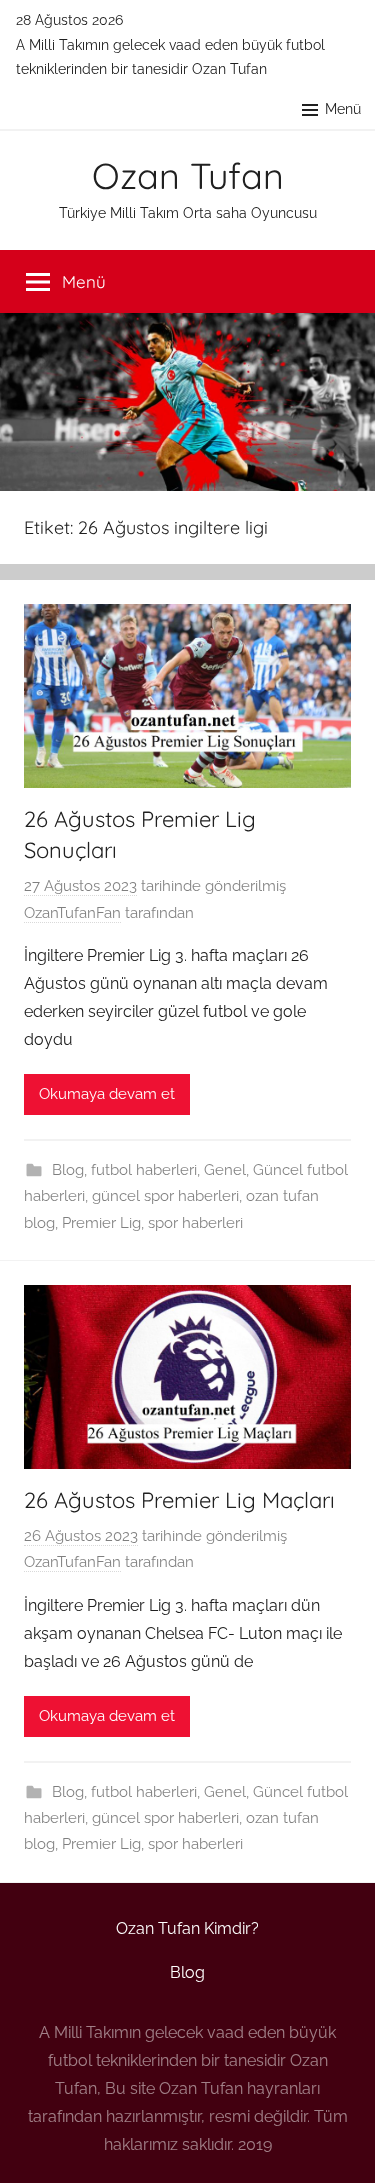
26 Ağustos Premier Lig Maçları (179, 1500)
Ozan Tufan (188, 175)
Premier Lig (101, 1223)
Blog (68, 1170)
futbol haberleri (144, 1170)
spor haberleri (195, 1223)
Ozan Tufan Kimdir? (187, 1928)
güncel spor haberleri (165, 1196)
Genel (225, 1170)
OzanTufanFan (72, 913)
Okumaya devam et (107, 1094)
